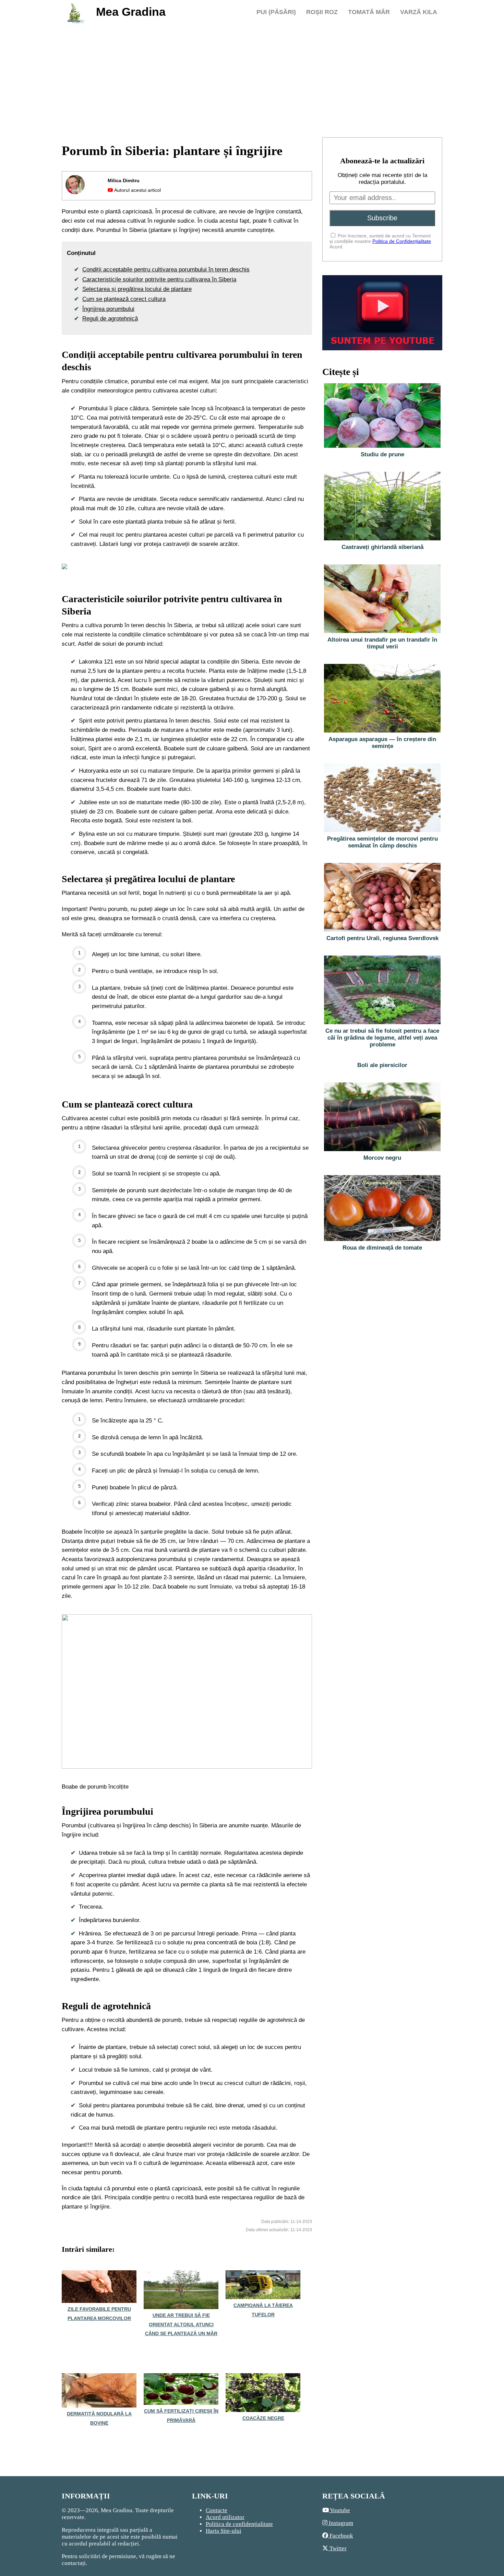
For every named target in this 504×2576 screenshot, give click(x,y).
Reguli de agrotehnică (110, 319)
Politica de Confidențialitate (402, 241)
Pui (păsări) (276, 12)
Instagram (340, 2523)
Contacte (217, 2510)
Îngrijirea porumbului (108, 309)
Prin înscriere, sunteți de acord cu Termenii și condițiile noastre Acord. (380, 241)
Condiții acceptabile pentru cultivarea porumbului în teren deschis (166, 270)
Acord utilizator (225, 2517)
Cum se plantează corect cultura (124, 299)
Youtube (339, 2510)
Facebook (341, 2536)
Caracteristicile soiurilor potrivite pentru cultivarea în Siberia (159, 279)
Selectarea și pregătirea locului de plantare (137, 289)
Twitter (337, 2548)
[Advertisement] (252, 79)
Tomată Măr (369, 12)
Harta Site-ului (224, 2531)
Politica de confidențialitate (239, 2524)
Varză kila (419, 12)
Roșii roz (322, 12)
